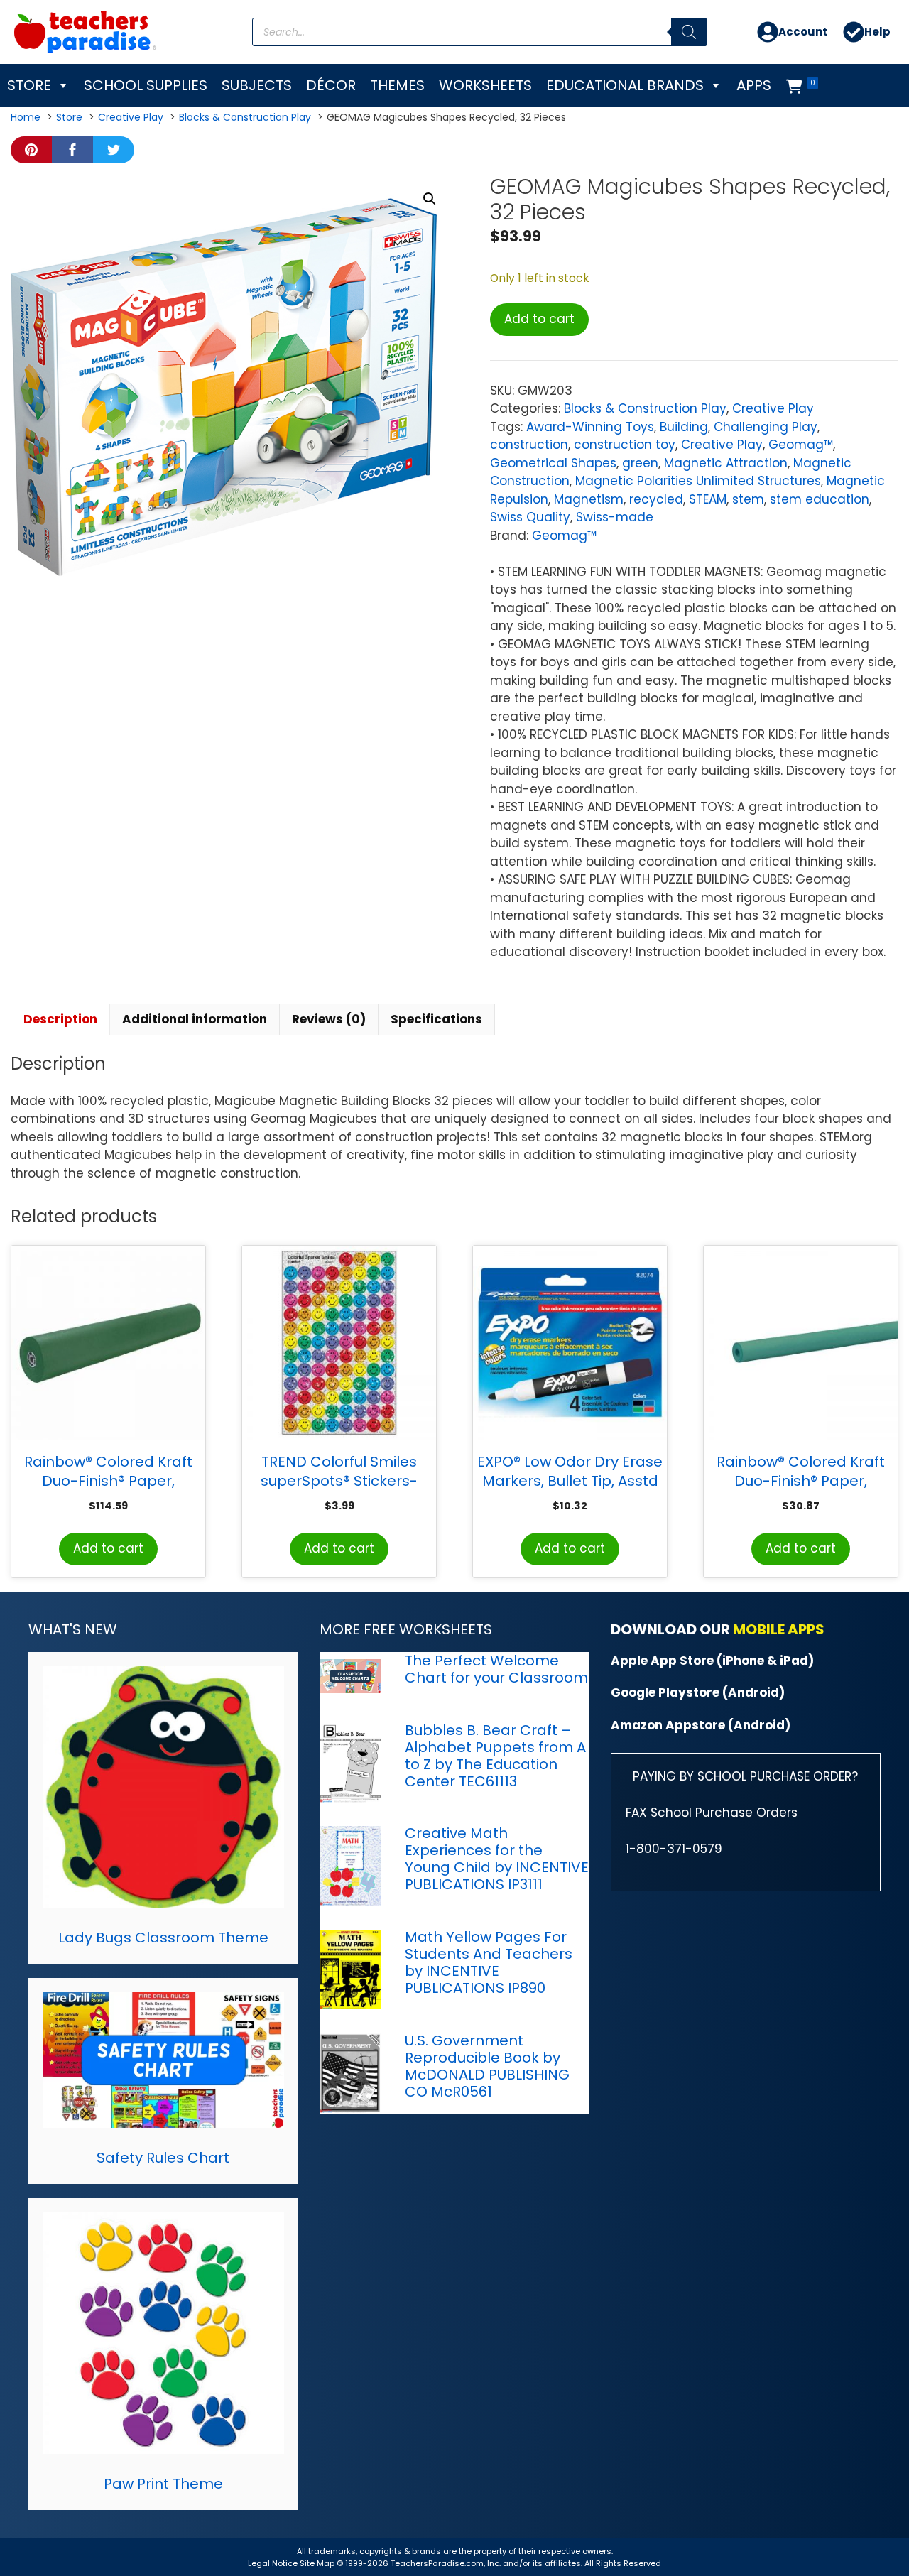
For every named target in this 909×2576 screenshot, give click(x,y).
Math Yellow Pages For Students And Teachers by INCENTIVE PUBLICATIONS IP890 (489, 1962)
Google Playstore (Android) (698, 1692)
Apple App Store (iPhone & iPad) (712, 1661)
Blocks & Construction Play (645, 408)
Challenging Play (766, 427)
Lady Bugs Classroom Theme (163, 1938)
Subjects (257, 85)
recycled (656, 499)
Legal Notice (273, 2563)
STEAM (708, 499)
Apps (754, 85)
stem (748, 499)
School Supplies (146, 85)
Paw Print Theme (163, 2484)
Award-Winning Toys (590, 427)
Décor (331, 85)
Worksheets (485, 85)
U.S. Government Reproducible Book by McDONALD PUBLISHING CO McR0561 (487, 2066)
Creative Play (773, 408)
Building (684, 427)
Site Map (318, 2563)
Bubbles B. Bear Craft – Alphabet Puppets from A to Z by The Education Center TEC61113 (495, 1756)
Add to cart (539, 319)
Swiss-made (615, 517)
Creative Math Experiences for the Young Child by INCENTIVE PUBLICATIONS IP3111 (497, 1859)
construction (529, 445)
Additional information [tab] (195, 1019)
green (640, 463)
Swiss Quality (530, 517)
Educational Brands (625, 85)
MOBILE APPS (779, 1629)
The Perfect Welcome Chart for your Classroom (496, 1669)
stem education (820, 499)
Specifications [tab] (436, 1019)
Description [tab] (60, 1019)
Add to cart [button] (108, 1548)
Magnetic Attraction (726, 463)
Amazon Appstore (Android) (701, 1725)
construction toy (625, 445)
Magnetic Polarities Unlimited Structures (698, 481)
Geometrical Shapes (553, 463)
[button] (430, 199)
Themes (397, 85)
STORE (29, 85)
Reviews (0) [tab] (329, 1019)
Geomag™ (801, 445)
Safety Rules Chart (163, 2158)
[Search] (689, 32)
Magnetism (589, 499)
